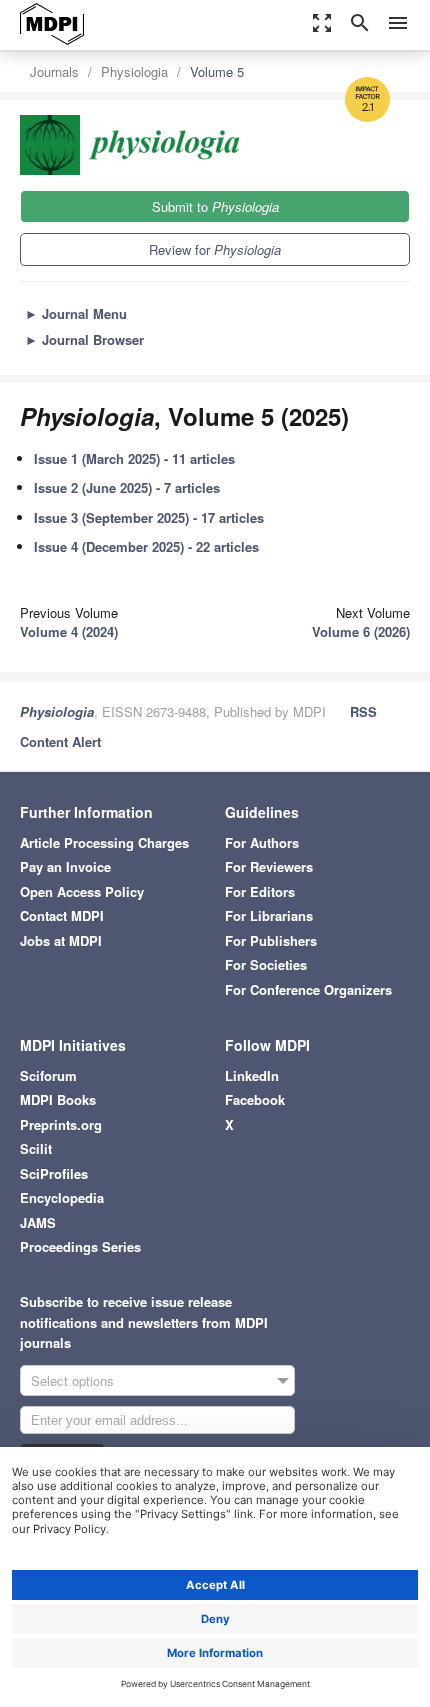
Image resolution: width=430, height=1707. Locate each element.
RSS (363, 711)
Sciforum (48, 1075)
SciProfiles (54, 1173)
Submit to (215, 206)
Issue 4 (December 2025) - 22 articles (146, 546)
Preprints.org (61, 1124)
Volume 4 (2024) (69, 631)
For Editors (260, 891)
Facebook (255, 1099)
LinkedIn (252, 1075)
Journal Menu (76, 313)
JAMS (38, 1222)
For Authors (262, 842)
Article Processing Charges (104, 842)
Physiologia (134, 71)
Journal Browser (84, 339)
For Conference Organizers (308, 989)
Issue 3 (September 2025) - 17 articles (149, 517)
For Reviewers (269, 866)
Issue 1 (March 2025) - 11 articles (134, 458)
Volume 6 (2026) (361, 631)
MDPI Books (58, 1099)
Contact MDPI (62, 915)
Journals (54, 71)
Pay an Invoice (65, 866)
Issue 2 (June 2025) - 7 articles (127, 487)
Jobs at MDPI (61, 940)
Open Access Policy (82, 891)
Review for (215, 249)
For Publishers (271, 940)
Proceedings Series (80, 1246)
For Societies (266, 964)
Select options (72, 1380)
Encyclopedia (62, 1197)
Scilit (36, 1148)
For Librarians (269, 915)
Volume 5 (217, 71)
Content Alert (60, 741)
